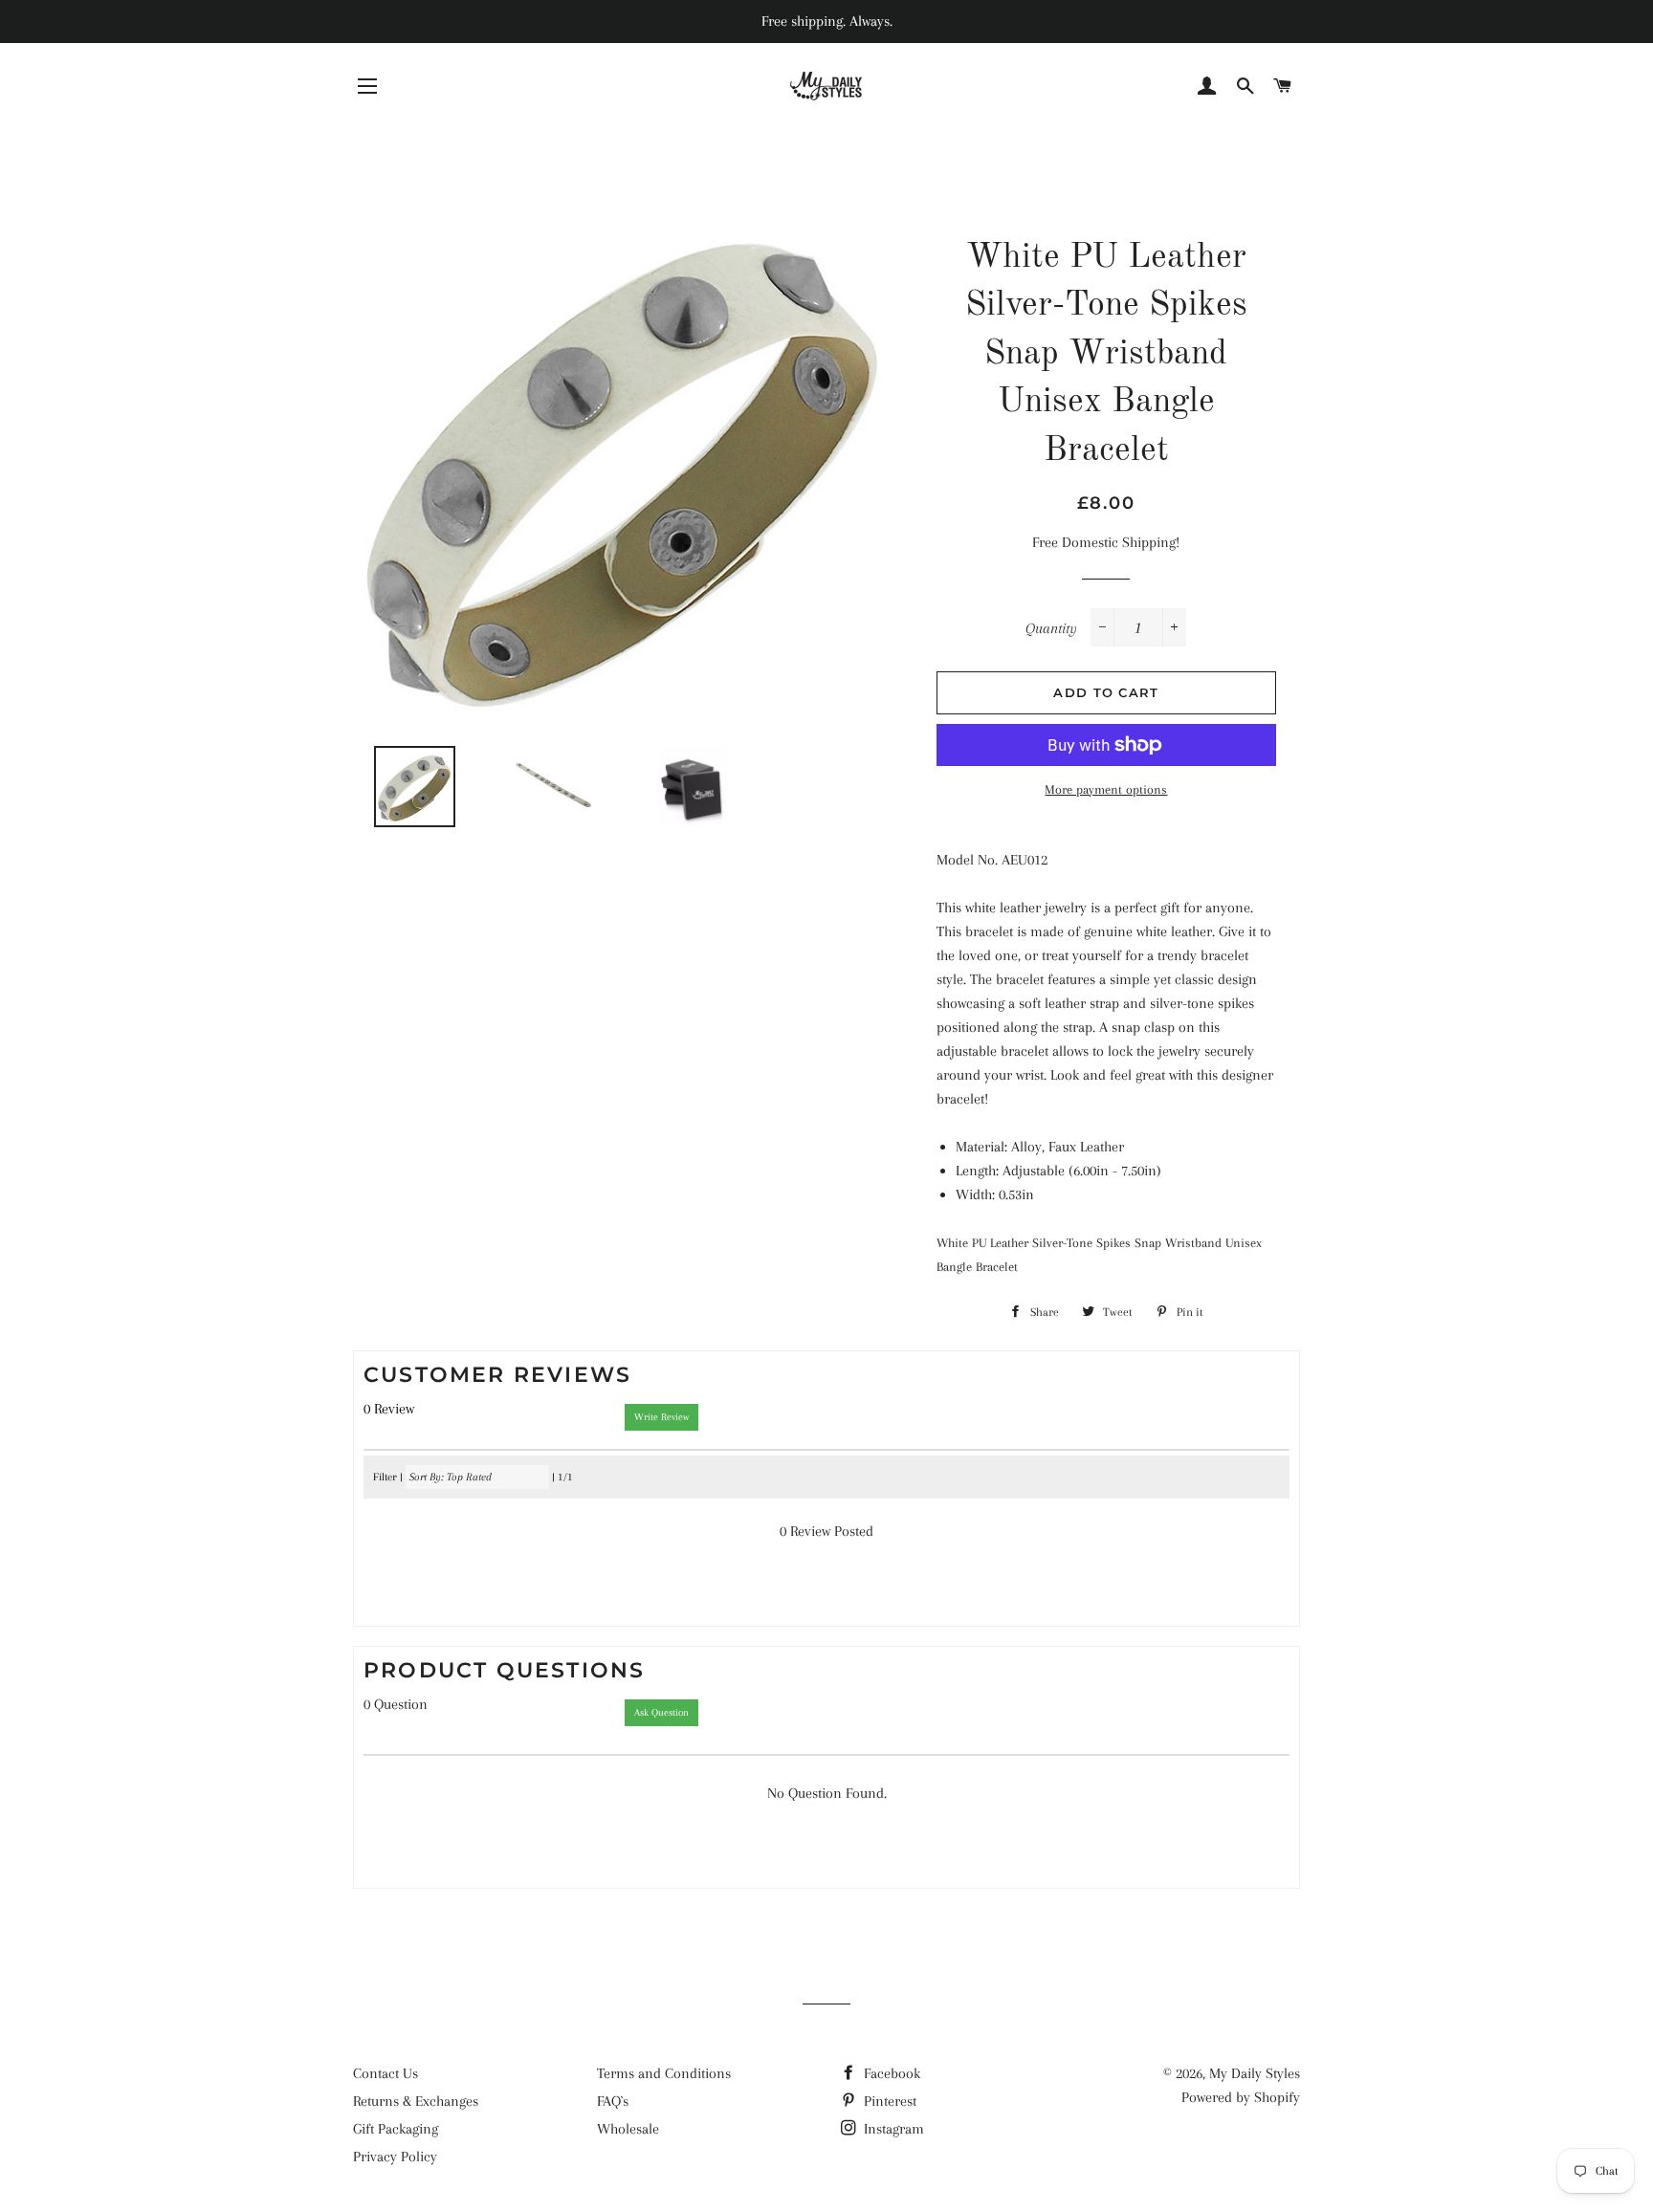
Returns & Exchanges (416, 2101)
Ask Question (661, 1712)
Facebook (890, 2073)
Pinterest (888, 2101)
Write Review (661, 1417)
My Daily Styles (1255, 2073)
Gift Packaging (396, 2129)
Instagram (892, 2129)
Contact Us (386, 2073)
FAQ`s (613, 2101)
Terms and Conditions (664, 2073)
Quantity (1051, 628)
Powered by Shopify (1241, 2097)
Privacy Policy (395, 2157)
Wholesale (628, 2129)
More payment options (1106, 789)
